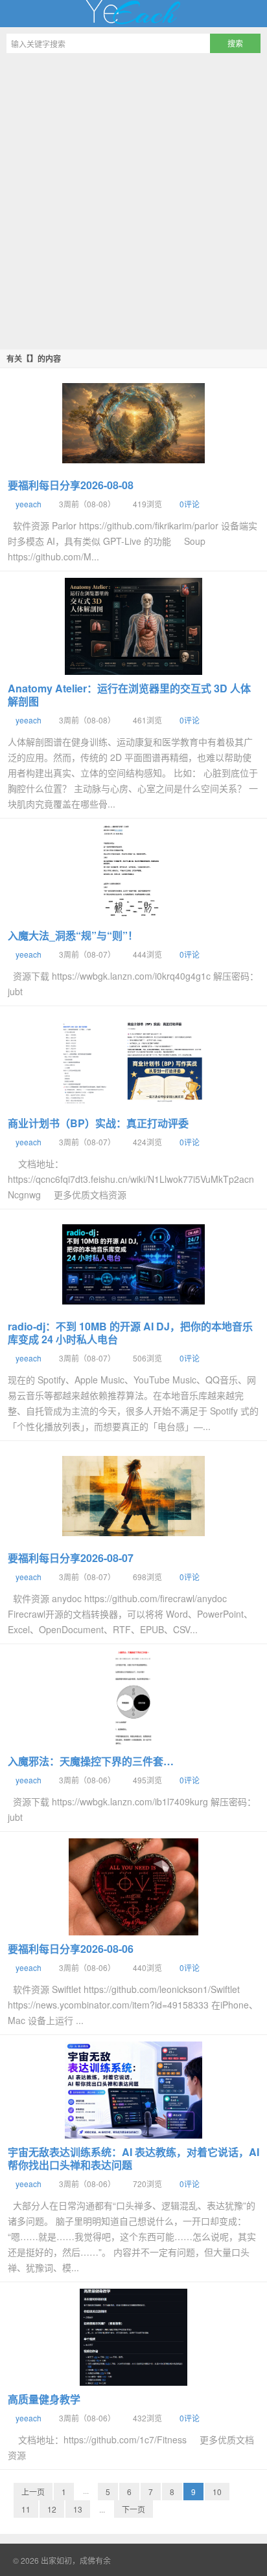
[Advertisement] (133, 199)
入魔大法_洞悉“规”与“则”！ (73, 935)
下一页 (133, 2509)
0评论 (190, 504)
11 (26, 2509)
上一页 (33, 2492)
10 (217, 2492)
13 (78, 2509)
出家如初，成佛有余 (133, 14)
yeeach (29, 504)
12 (52, 2509)
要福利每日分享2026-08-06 (71, 1949)
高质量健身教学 (44, 2399)
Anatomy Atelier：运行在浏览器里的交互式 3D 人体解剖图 (129, 695)
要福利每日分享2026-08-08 (71, 485)
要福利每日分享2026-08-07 (71, 1558)
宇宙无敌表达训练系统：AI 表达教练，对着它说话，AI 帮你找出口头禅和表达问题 (133, 2158)
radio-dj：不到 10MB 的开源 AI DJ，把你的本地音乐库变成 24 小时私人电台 (130, 1333)
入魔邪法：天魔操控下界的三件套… (91, 1761)
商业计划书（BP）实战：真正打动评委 (98, 1123)
